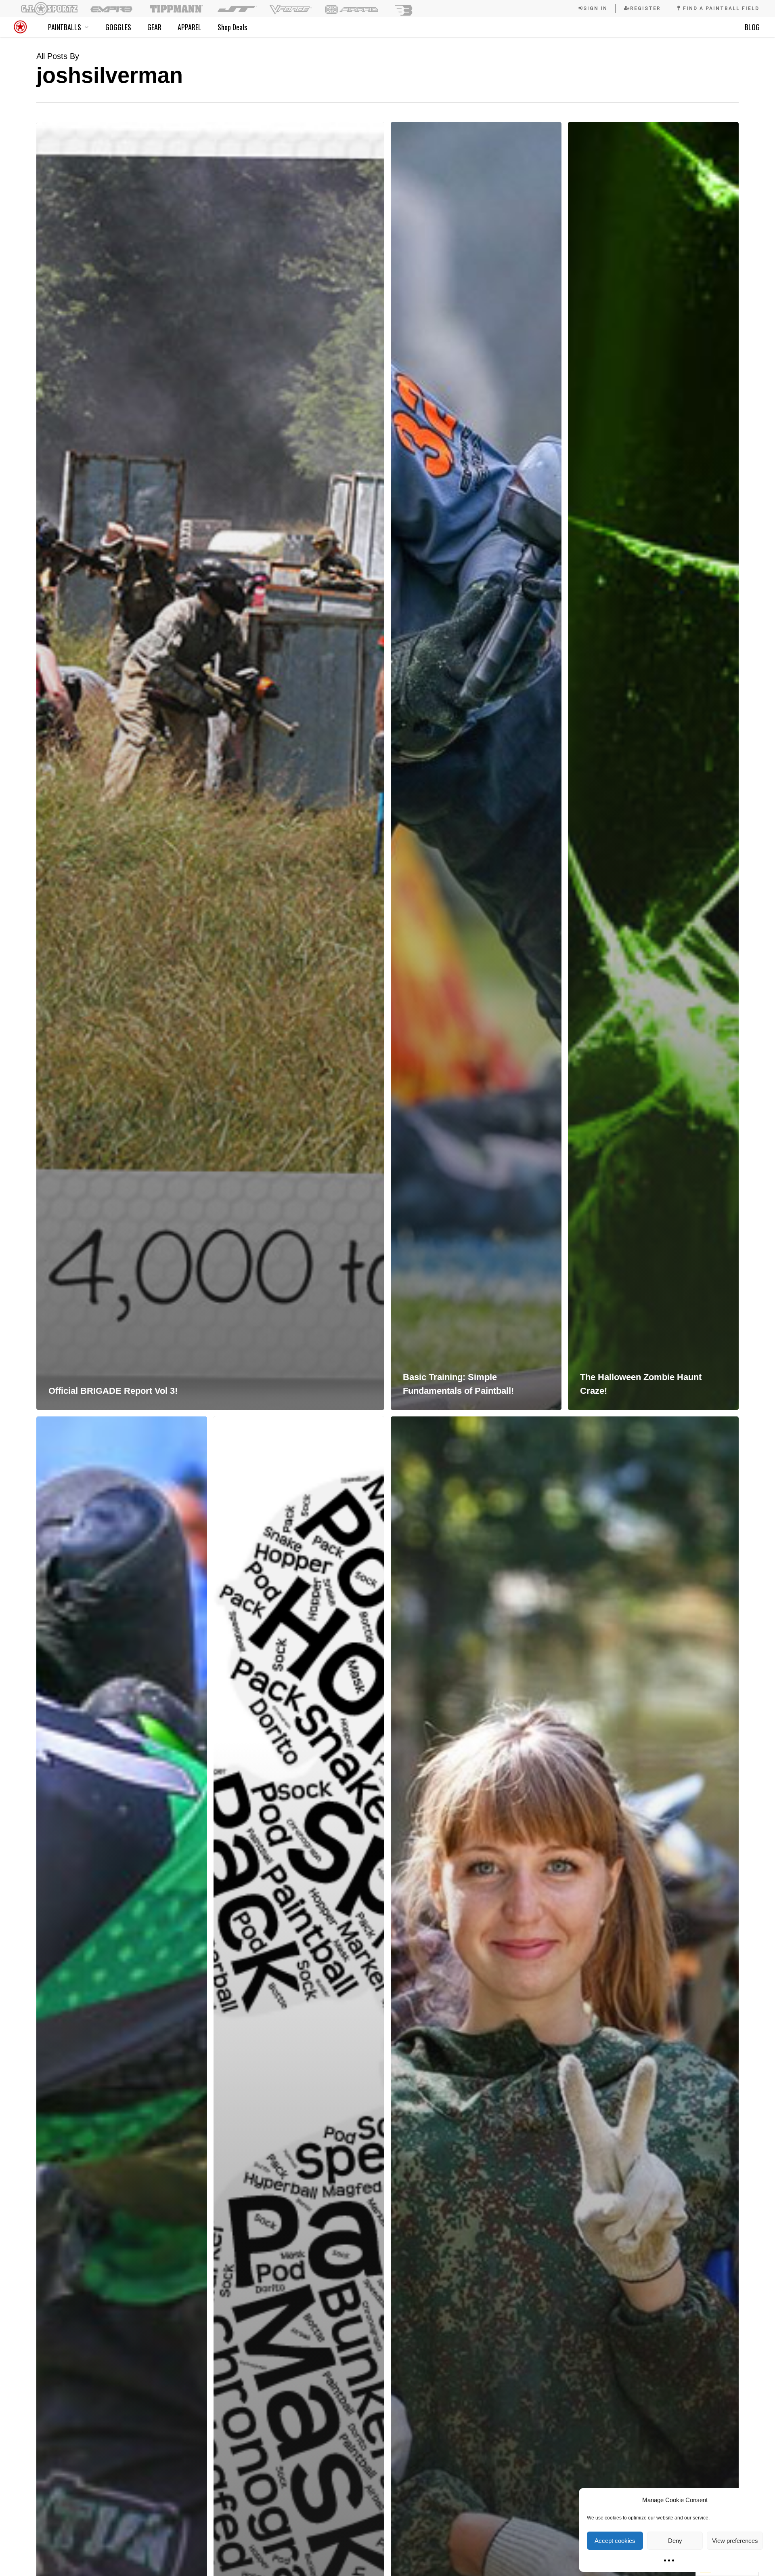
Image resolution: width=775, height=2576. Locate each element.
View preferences (735, 2541)
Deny (675, 2541)
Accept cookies (615, 2541)
